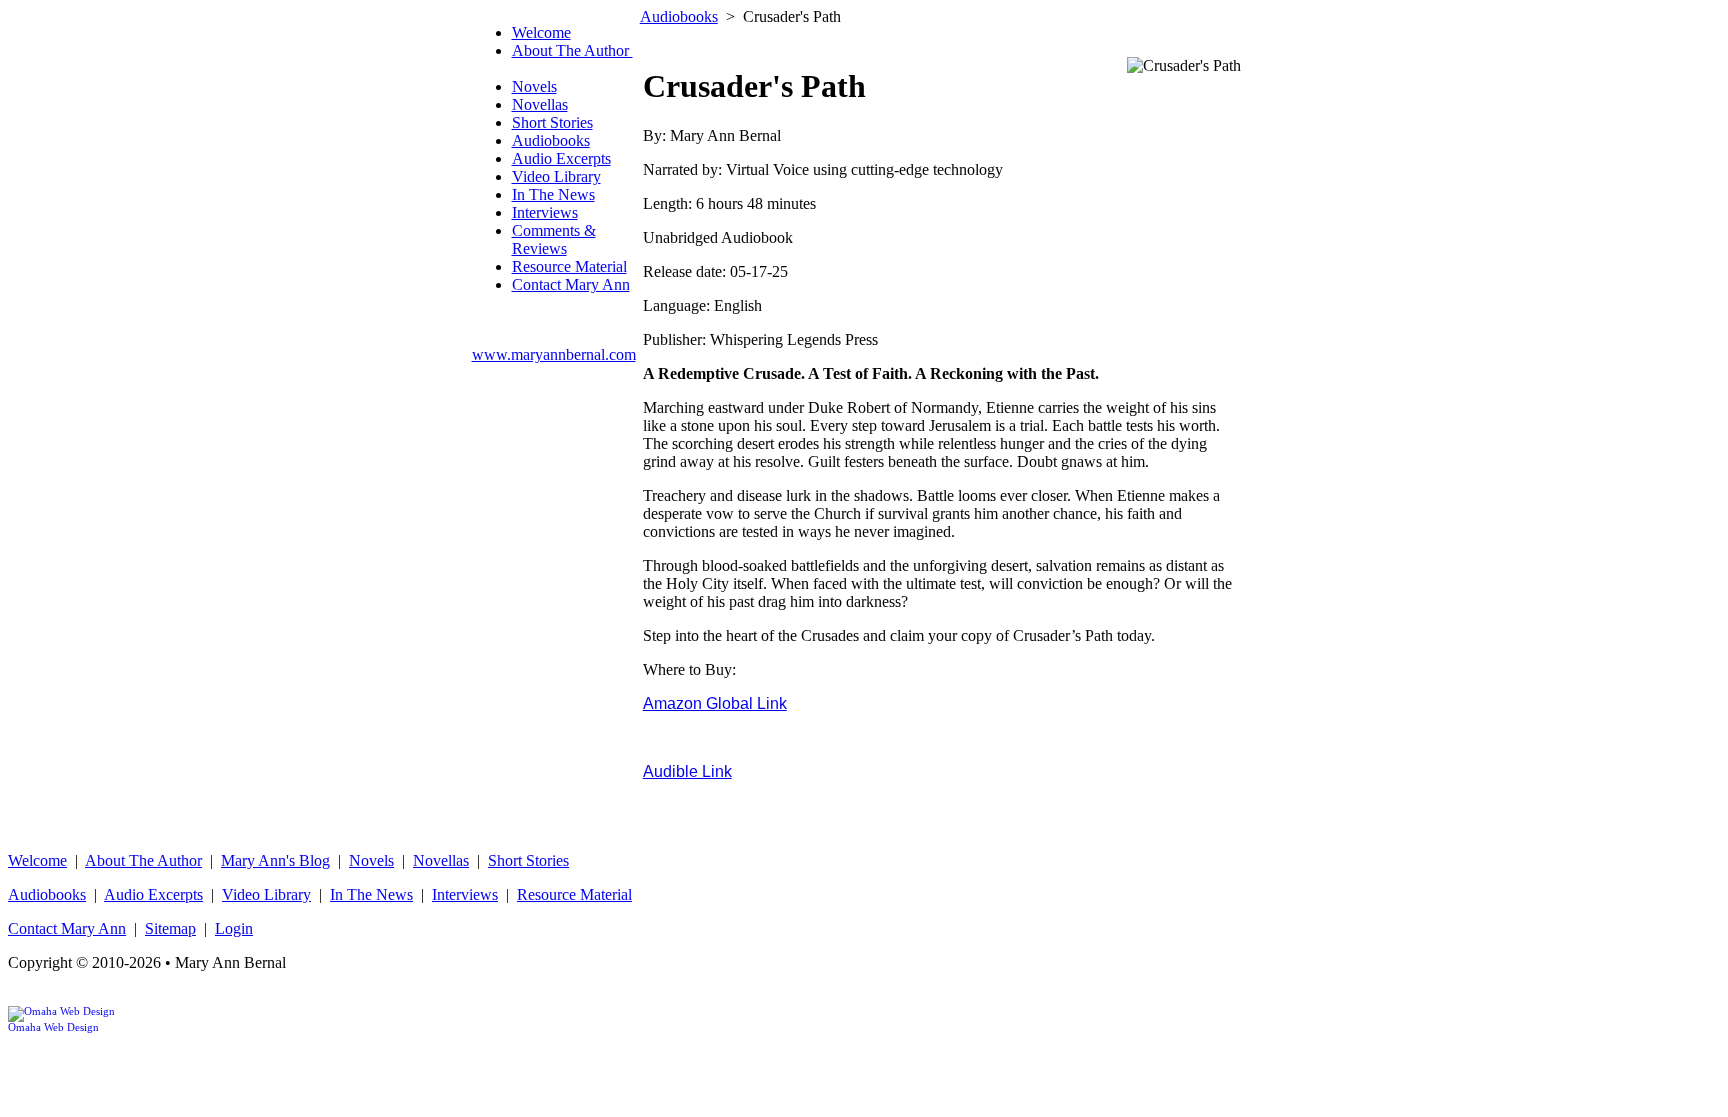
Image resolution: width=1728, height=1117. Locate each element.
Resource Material (569, 266)
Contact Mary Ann (571, 284)
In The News (553, 194)
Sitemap (170, 928)
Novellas (540, 104)
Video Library (556, 176)
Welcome (541, 32)
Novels (534, 86)
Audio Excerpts (561, 158)
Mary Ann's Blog (275, 860)
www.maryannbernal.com (554, 354)
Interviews (545, 212)
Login (234, 928)
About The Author (143, 860)
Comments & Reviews (554, 239)
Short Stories (552, 122)
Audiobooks (551, 140)
